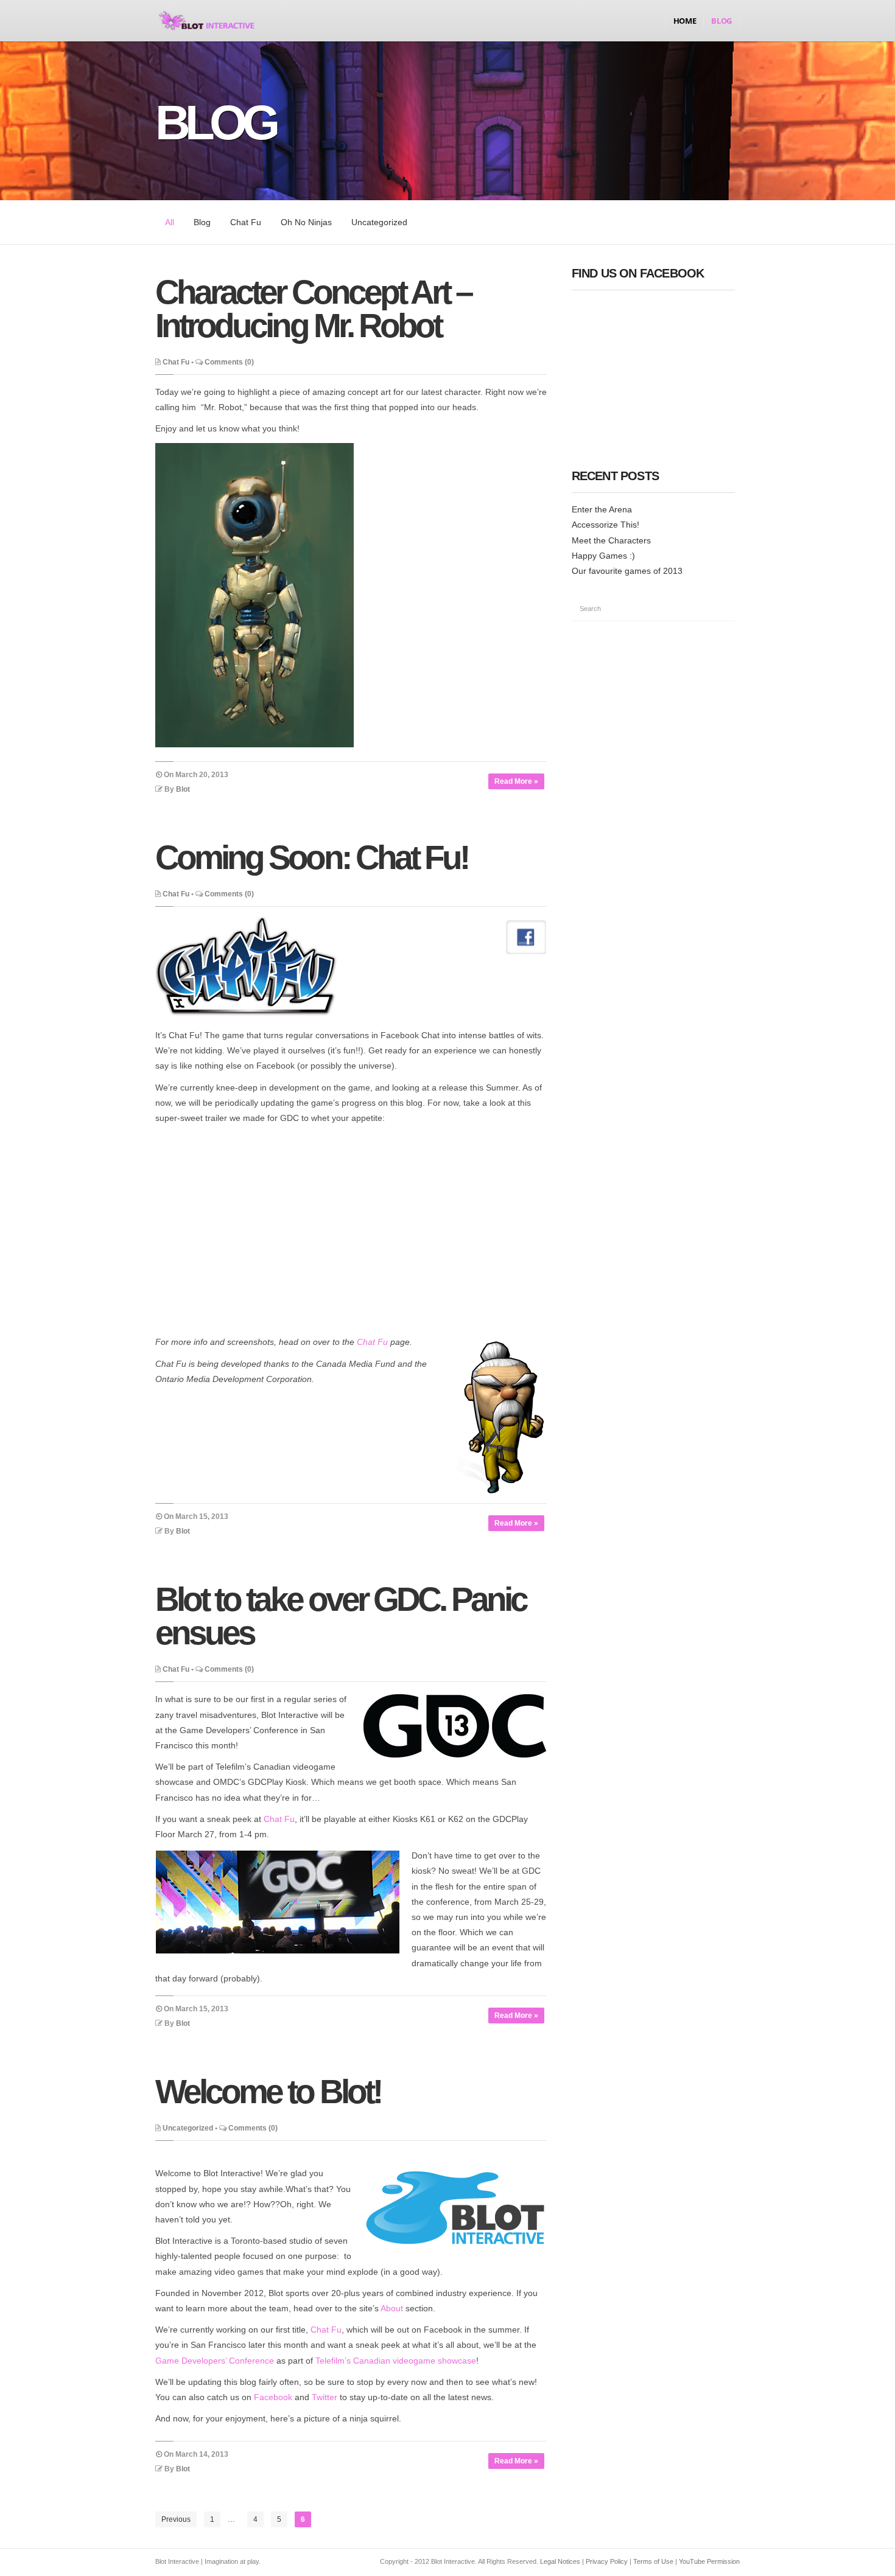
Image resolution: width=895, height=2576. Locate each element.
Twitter (325, 2397)
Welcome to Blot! (268, 2092)
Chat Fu (246, 222)
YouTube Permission (709, 2561)
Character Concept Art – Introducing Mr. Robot (313, 309)
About (392, 2308)
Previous (176, 2519)
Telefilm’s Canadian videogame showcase (396, 2361)
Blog (721, 21)
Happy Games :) (603, 556)
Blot (183, 789)
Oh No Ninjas (306, 222)
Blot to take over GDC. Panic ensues (341, 1616)
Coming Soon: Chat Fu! (311, 857)
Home (685, 21)
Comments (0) (229, 362)
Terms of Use (653, 2561)
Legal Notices (560, 2561)
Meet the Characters (611, 540)
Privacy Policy (607, 2561)
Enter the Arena (602, 509)
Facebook (273, 2397)
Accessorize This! (605, 525)
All (170, 222)
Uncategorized (379, 222)
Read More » (516, 781)
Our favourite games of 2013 (627, 571)
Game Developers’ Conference (215, 2361)
